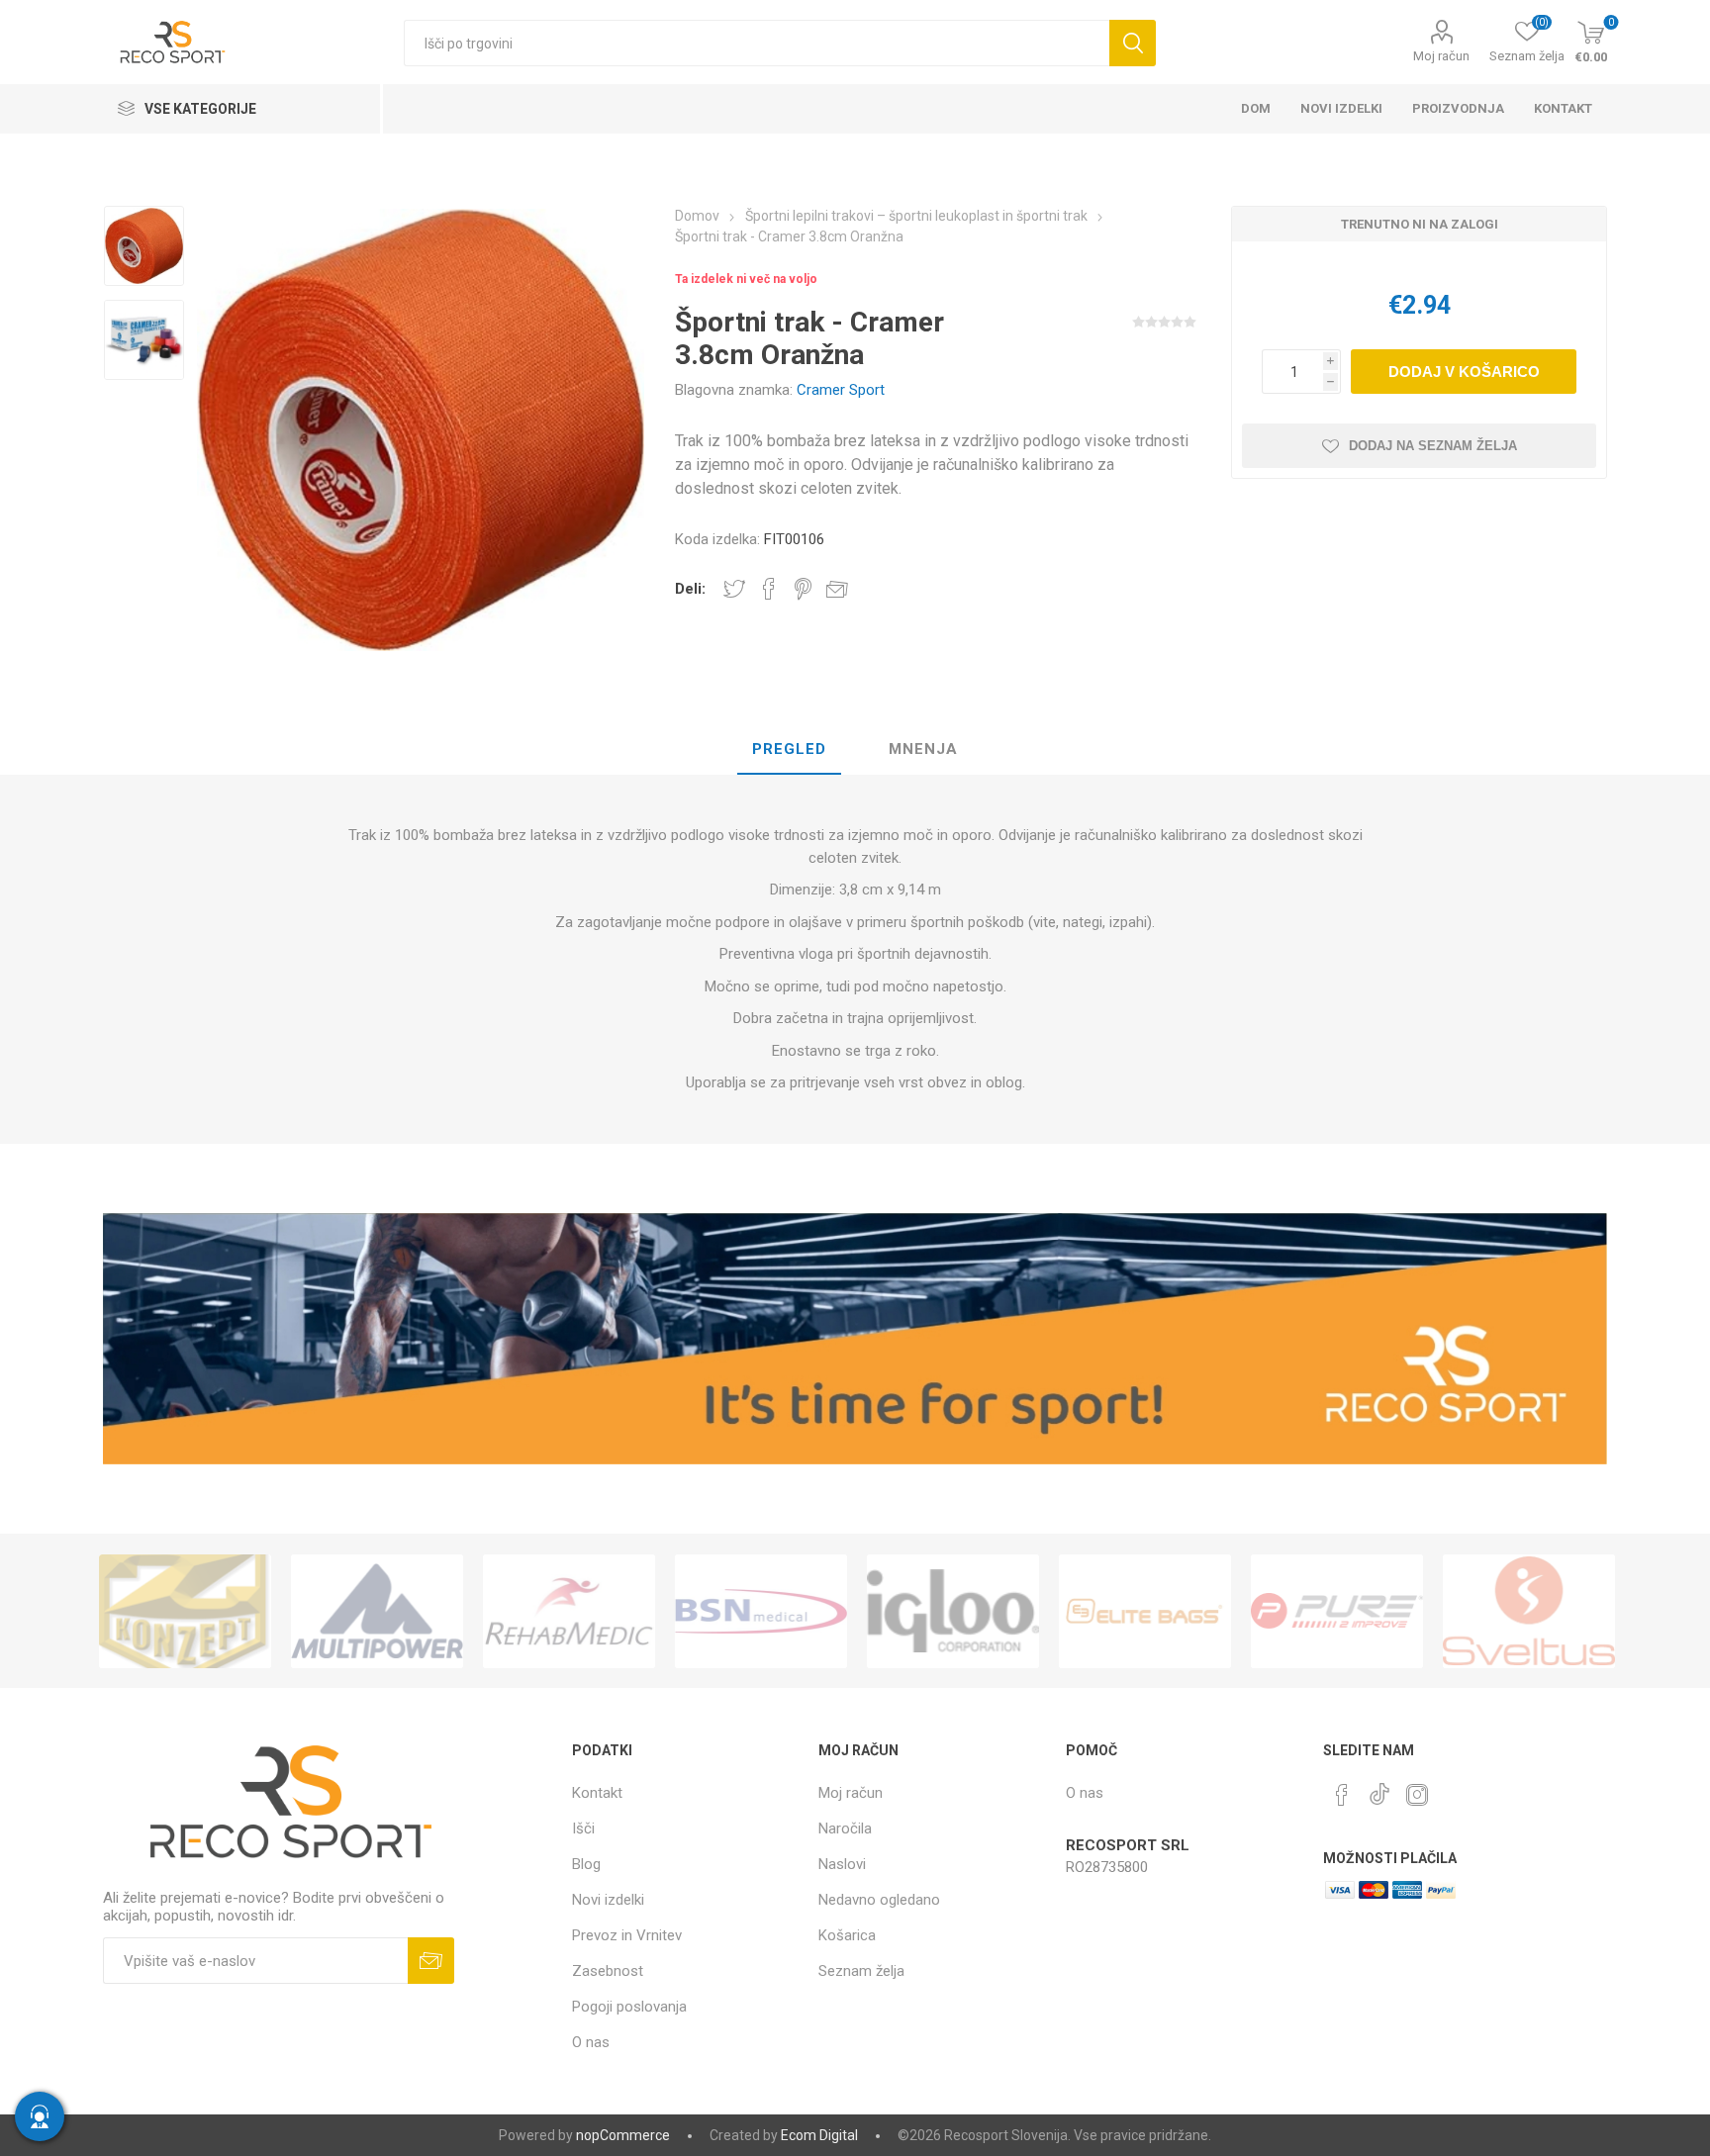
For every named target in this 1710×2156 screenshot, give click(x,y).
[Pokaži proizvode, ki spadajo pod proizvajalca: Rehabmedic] (377, 1611)
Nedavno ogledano (879, 1900)
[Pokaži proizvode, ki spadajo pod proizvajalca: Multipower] (185, 1611)
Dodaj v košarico (1464, 372)
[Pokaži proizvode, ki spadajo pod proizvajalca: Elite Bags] (953, 1611)
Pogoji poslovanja (629, 2007)
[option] (144, 248)
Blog (586, 1864)
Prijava (431, 1961)
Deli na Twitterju (734, 589)
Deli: (690, 589)
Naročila (845, 1828)
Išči (1133, 43)
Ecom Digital (819, 2135)
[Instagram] (1417, 1795)
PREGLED (789, 749)
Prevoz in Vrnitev (627, 1935)
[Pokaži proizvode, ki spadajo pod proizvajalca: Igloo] (761, 1611)
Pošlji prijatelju (837, 589)
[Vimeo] (1379, 1789)
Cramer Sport (841, 390)
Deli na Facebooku (769, 589)
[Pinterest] (1342, 1795)
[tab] (789, 750)
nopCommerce (623, 2135)
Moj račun (1441, 56)
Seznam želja (861, 1971)
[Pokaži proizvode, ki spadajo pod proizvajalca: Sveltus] (1337, 1611)
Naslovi (842, 1864)
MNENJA (923, 749)
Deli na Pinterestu (803, 589)
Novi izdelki (608, 1900)
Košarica (847, 1935)
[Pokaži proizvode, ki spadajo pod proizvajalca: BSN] (569, 1611)
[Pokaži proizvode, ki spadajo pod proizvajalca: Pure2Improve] (1145, 1611)
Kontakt (597, 1793)
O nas (591, 2042)
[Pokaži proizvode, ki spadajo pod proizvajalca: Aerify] (1529, 1611)
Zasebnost (608, 1971)
